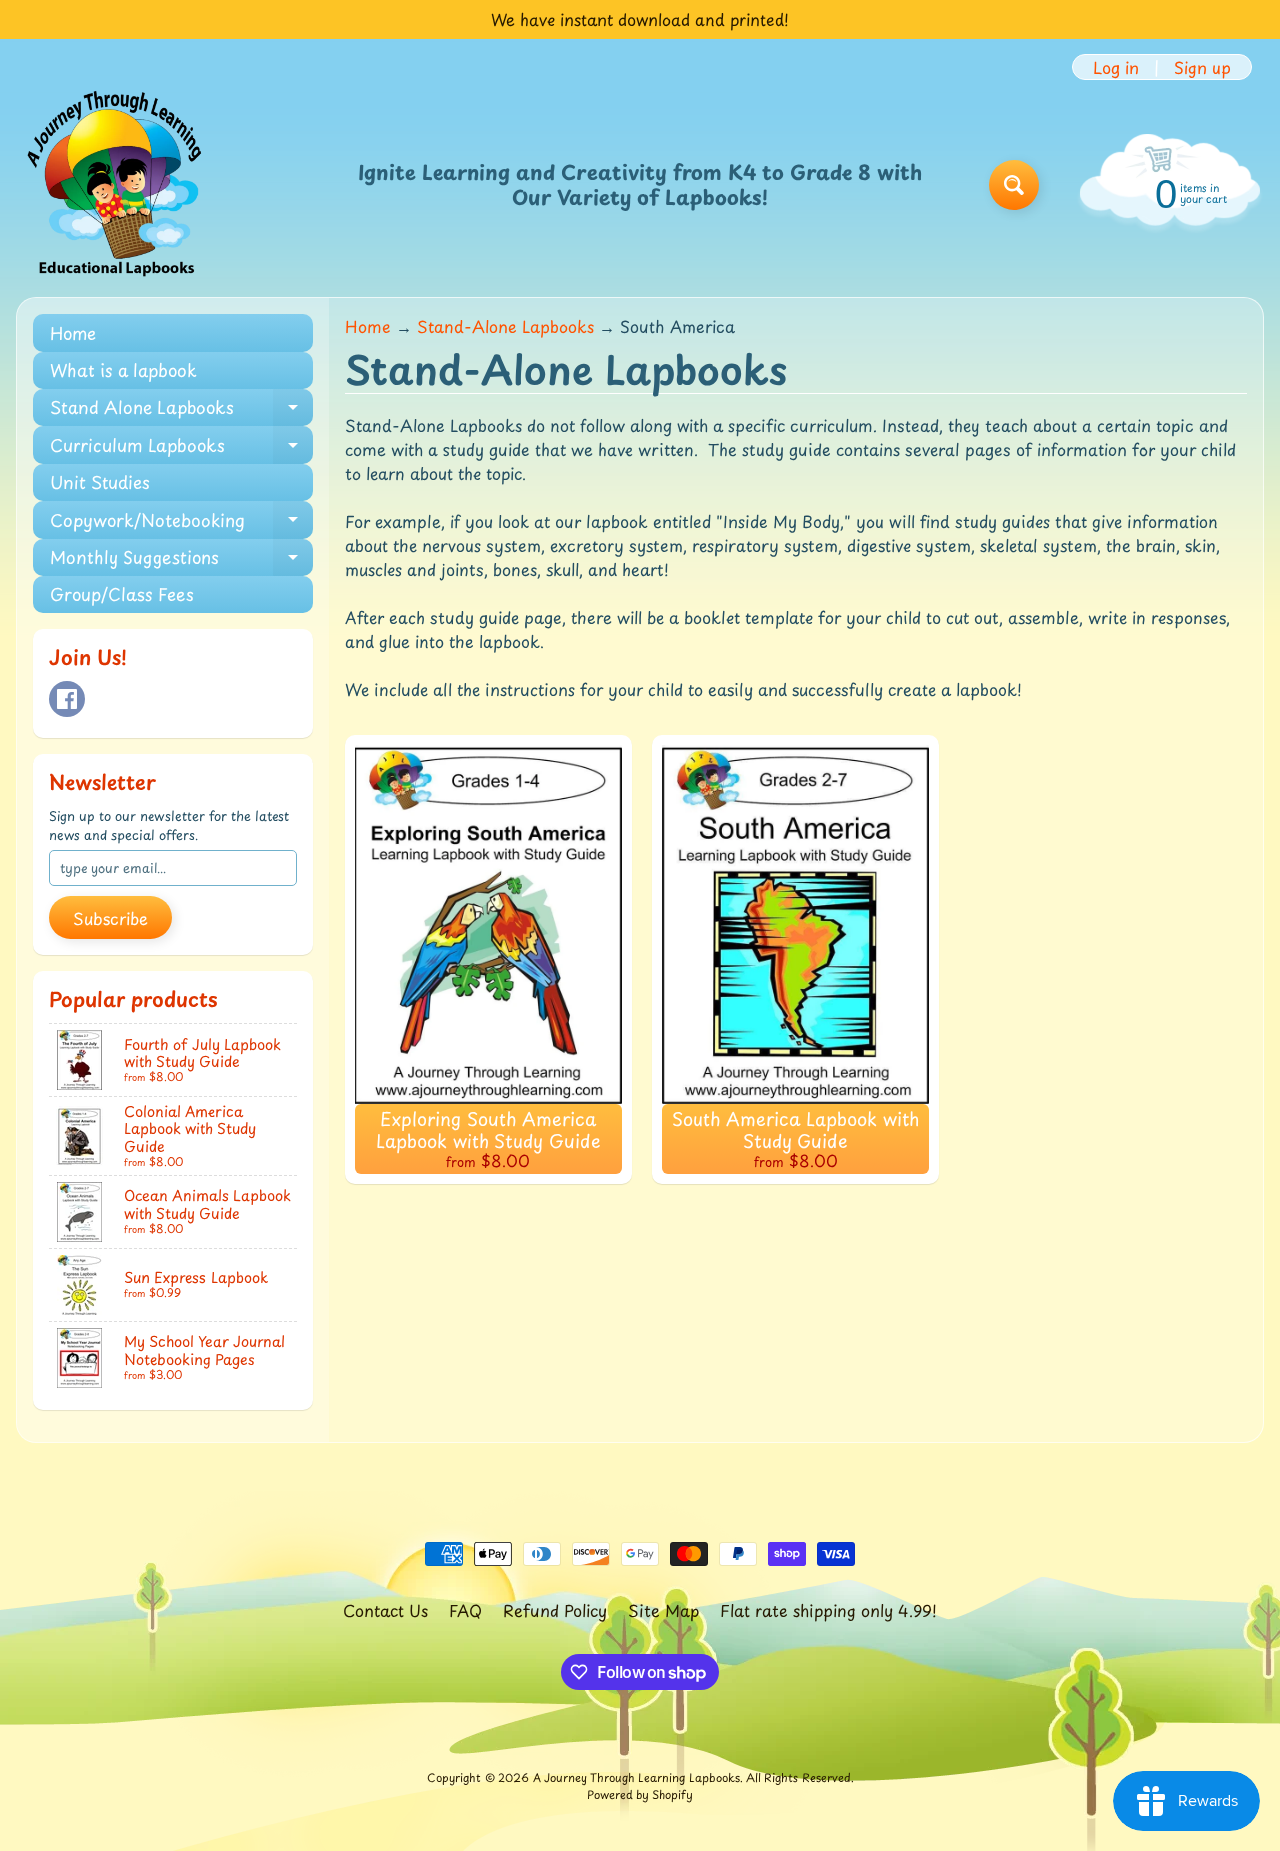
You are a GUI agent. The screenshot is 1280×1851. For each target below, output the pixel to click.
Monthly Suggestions (181, 560)
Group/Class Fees (122, 594)
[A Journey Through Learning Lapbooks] (116, 185)
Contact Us (385, 1610)
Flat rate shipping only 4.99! (828, 1610)
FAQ (465, 1610)
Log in (1116, 67)
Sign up (1202, 67)
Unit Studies (100, 482)
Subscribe (110, 918)
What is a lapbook (123, 370)
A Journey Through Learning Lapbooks (636, 1777)
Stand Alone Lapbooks (181, 410)
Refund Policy (555, 1610)
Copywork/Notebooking (181, 522)
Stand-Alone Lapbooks (505, 326)
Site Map (663, 1610)
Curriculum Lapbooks (181, 447)
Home (73, 333)
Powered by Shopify (640, 1794)
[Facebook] (67, 699)
